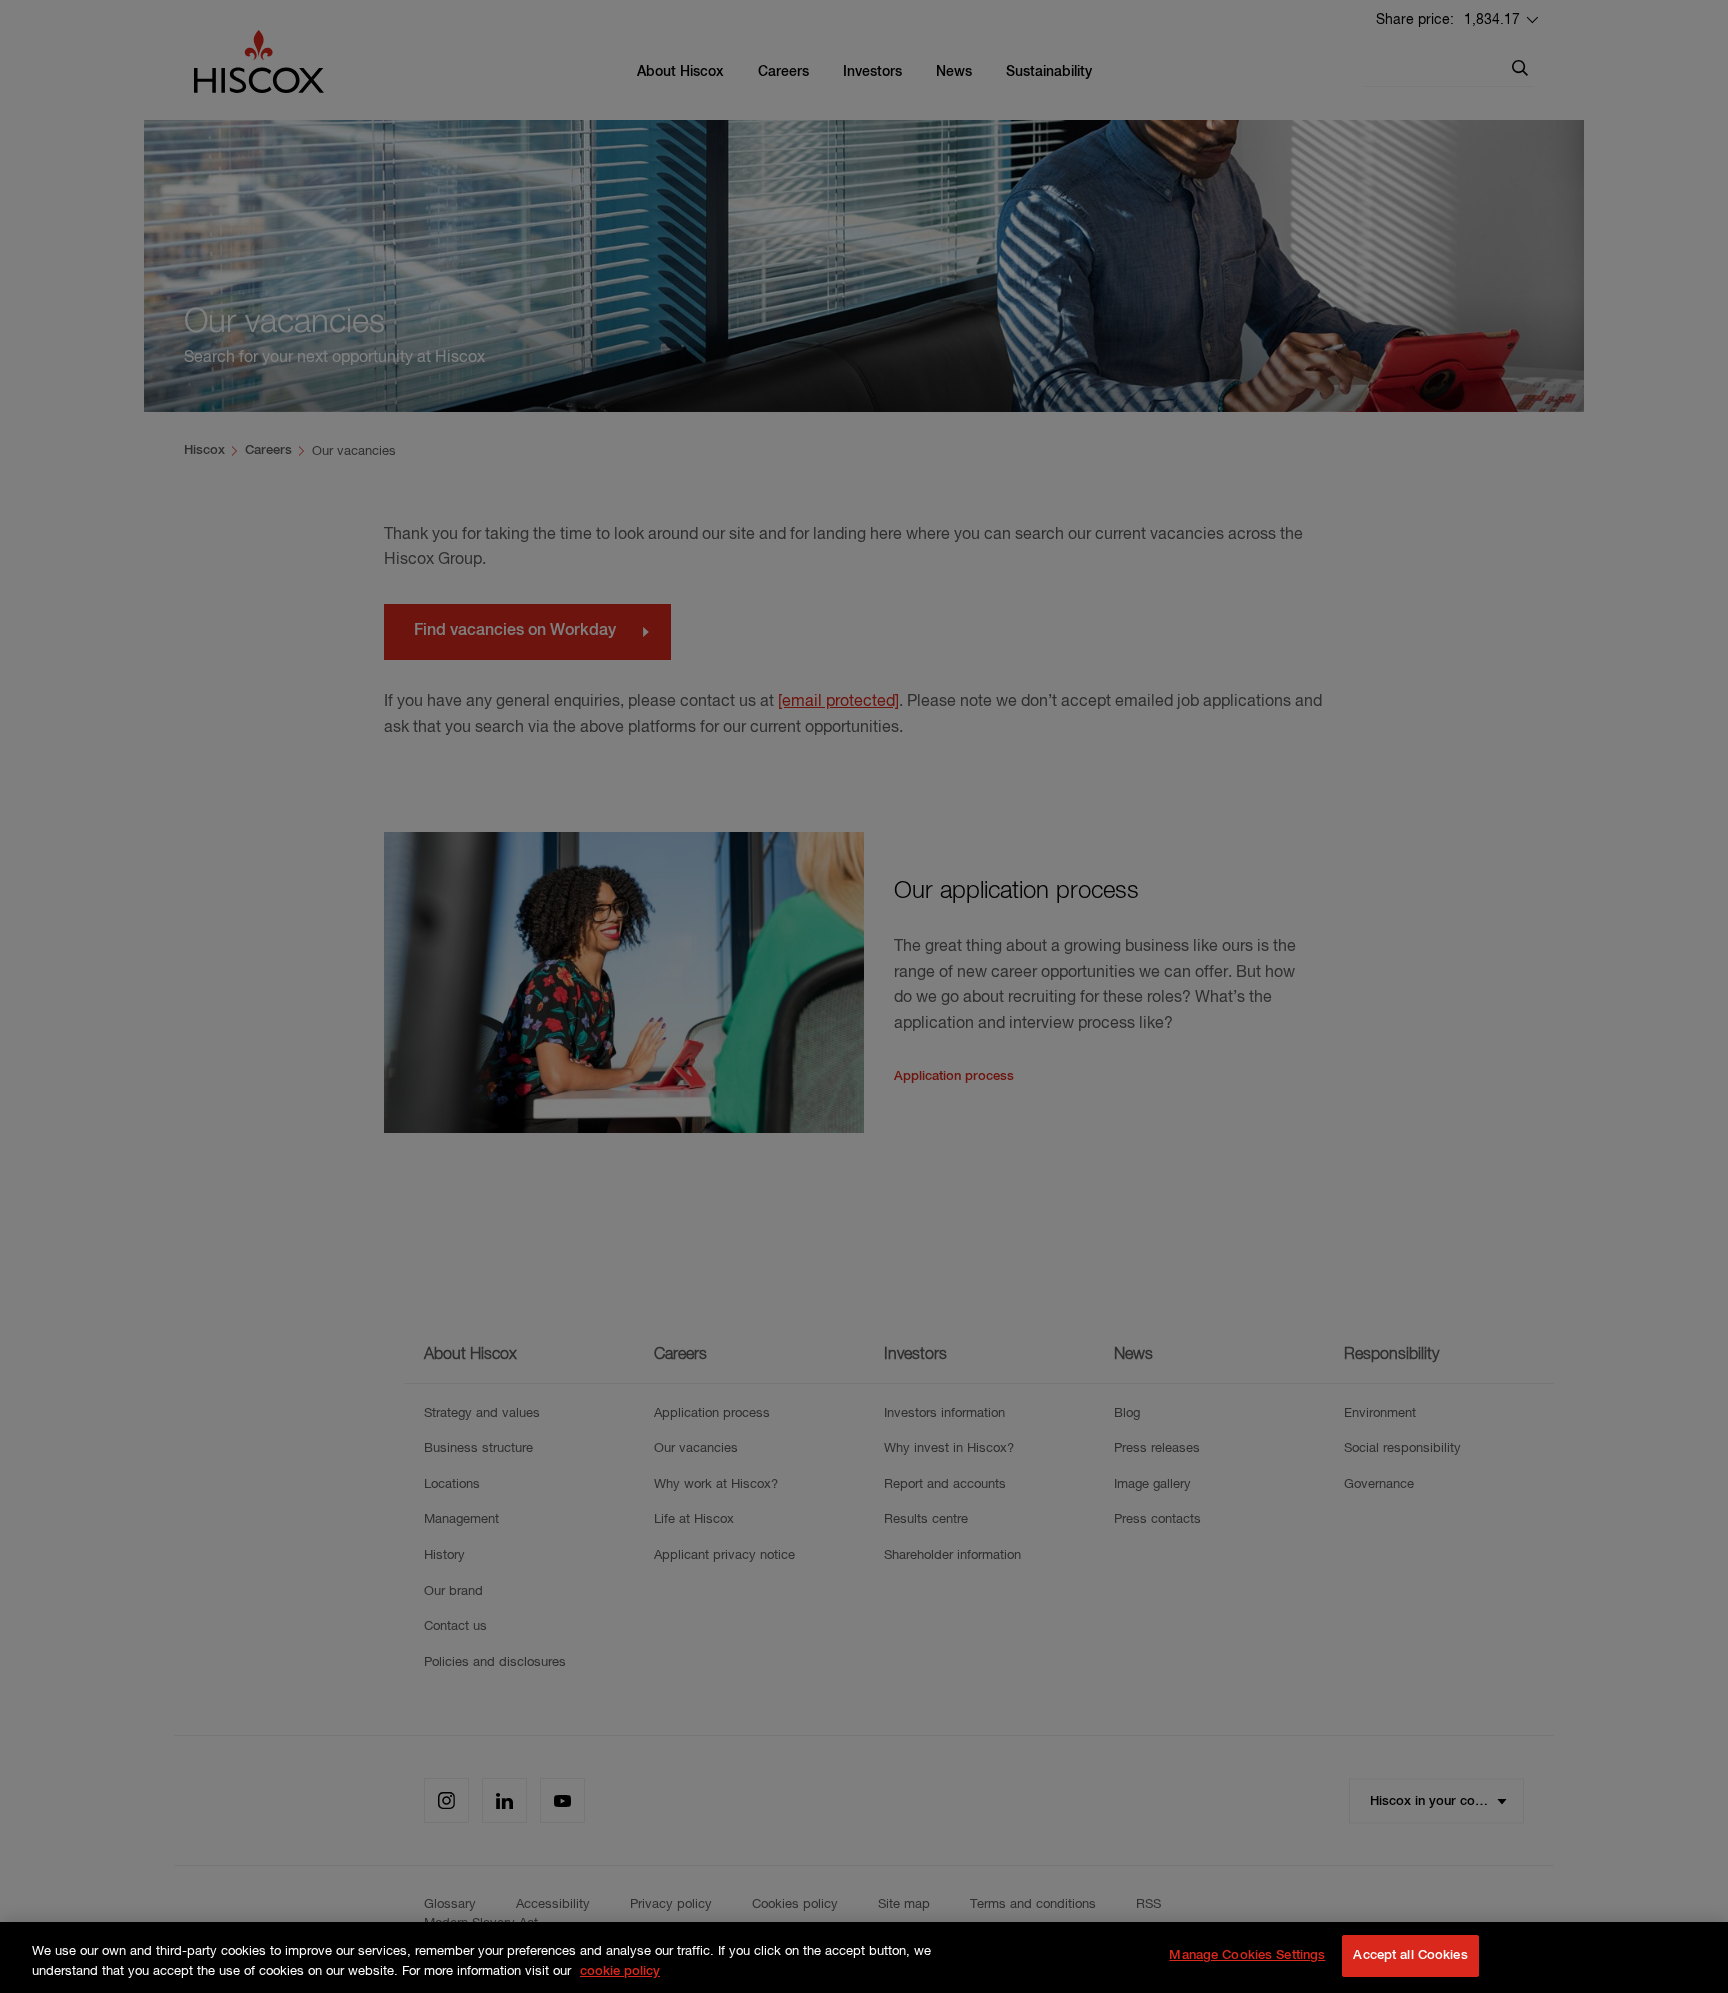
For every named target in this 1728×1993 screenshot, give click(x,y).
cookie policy (620, 1971)
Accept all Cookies (1410, 1955)
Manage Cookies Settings (1247, 1955)
